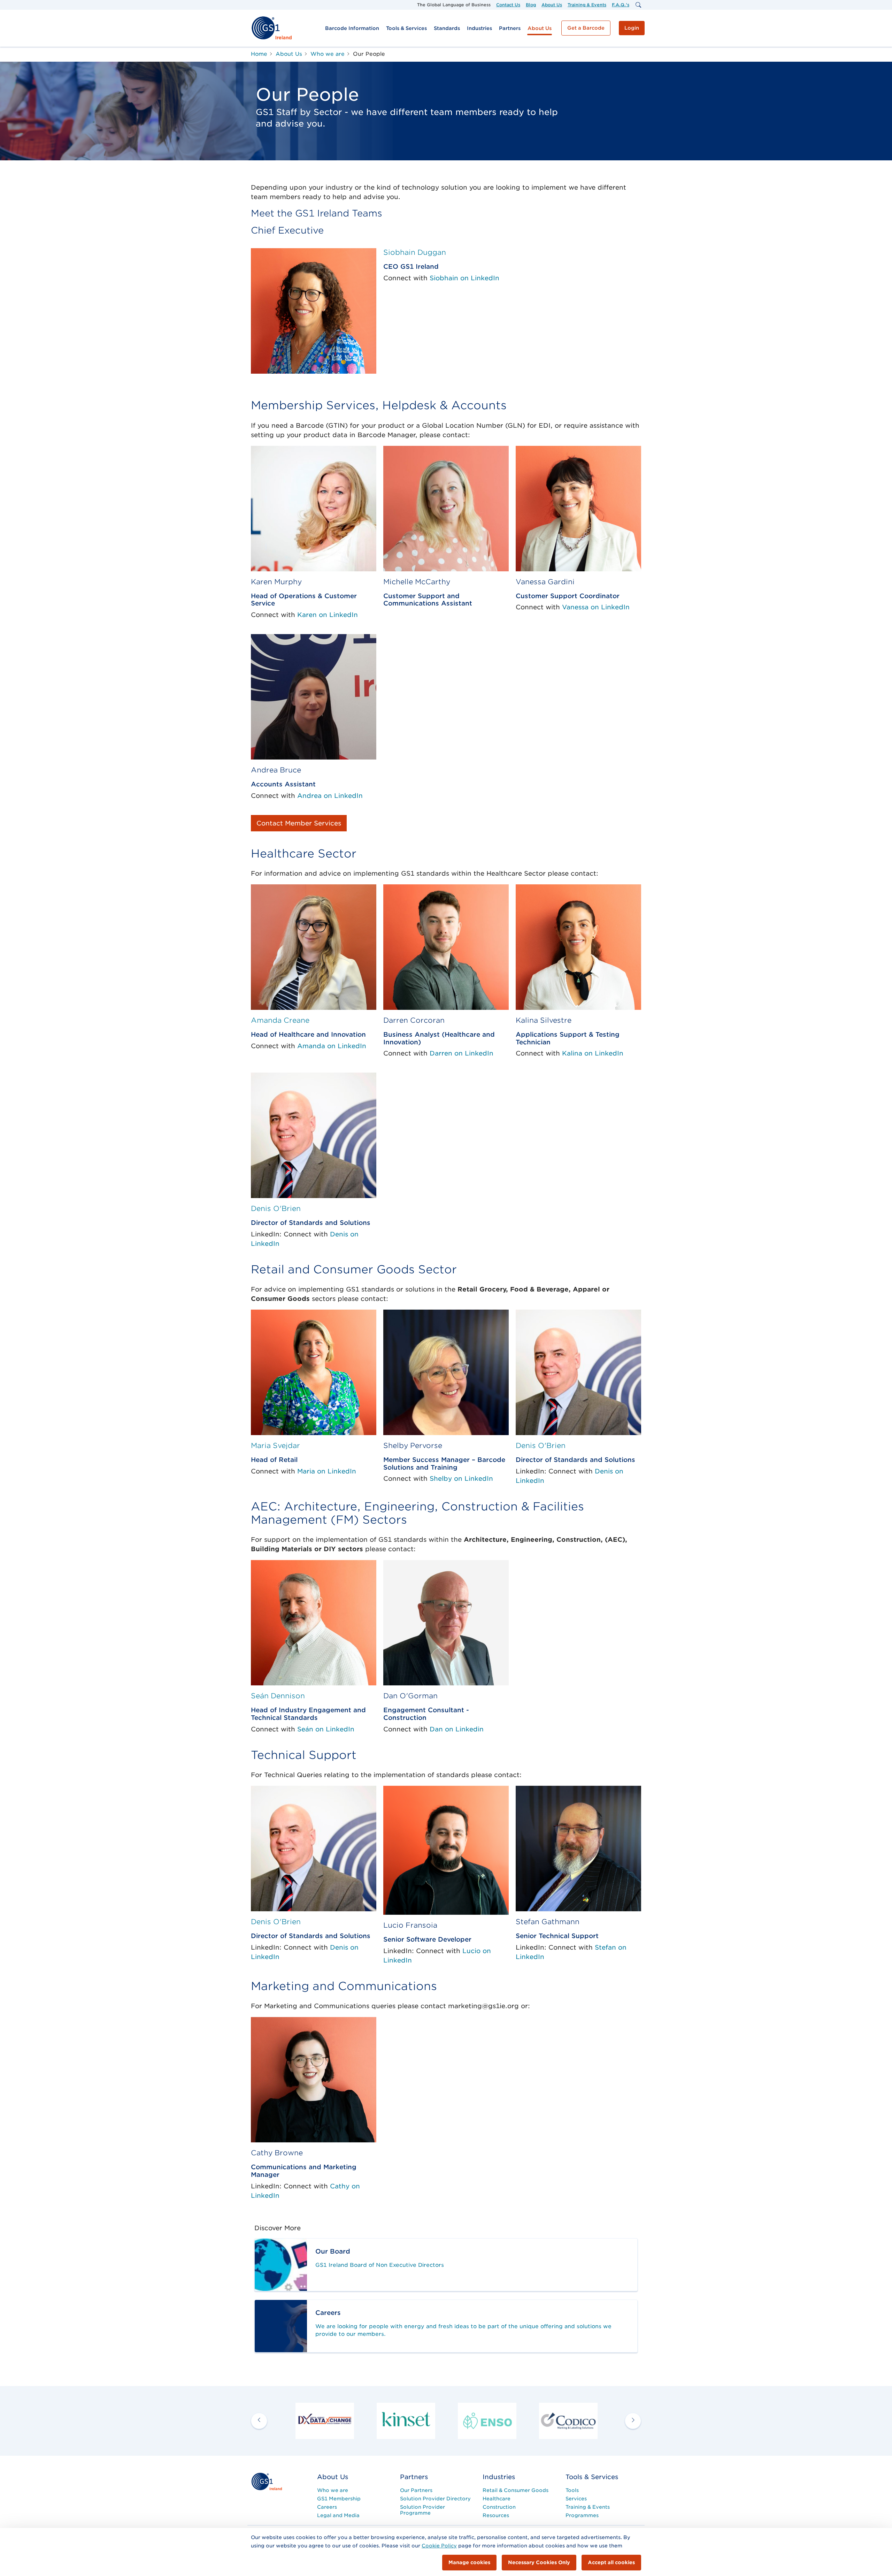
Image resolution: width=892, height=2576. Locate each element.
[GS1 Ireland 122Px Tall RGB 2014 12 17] (267, 2481)
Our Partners (416, 2490)
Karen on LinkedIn (328, 615)
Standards (447, 28)
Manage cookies (469, 2562)
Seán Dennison (278, 1696)
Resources (496, 2515)
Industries (479, 28)
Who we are (333, 2490)
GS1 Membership (339, 2499)
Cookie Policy (439, 2546)
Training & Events (587, 5)
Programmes (582, 2515)
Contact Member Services (299, 823)
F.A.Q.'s (621, 5)
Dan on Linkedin (457, 1729)
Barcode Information (352, 28)
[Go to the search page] (638, 5)
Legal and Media (338, 2515)
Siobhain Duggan (415, 252)
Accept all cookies (611, 2562)
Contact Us (508, 5)
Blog (531, 5)
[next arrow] (633, 2421)
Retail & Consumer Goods (516, 2490)
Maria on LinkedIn (327, 1471)
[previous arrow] (259, 2421)
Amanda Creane (280, 1020)
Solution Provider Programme (422, 2510)
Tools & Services (406, 28)
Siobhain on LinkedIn (464, 278)
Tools (572, 2490)
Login (632, 28)
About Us (552, 5)
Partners (510, 28)
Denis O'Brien (276, 1209)
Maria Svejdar (275, 1446)
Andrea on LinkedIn (330, 796)
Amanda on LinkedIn (332, 1046)
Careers (327, 2507)
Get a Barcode (586, 28)
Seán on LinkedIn (326, 1729)
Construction (499, 2507)
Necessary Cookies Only (539, 2562)
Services (576, 2499)
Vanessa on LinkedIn (596, 607)
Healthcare (497, 2499)
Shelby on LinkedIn (461, 1478)
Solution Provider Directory (435, 2499)
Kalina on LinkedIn (593, 1053)
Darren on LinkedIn (462, 1053)
